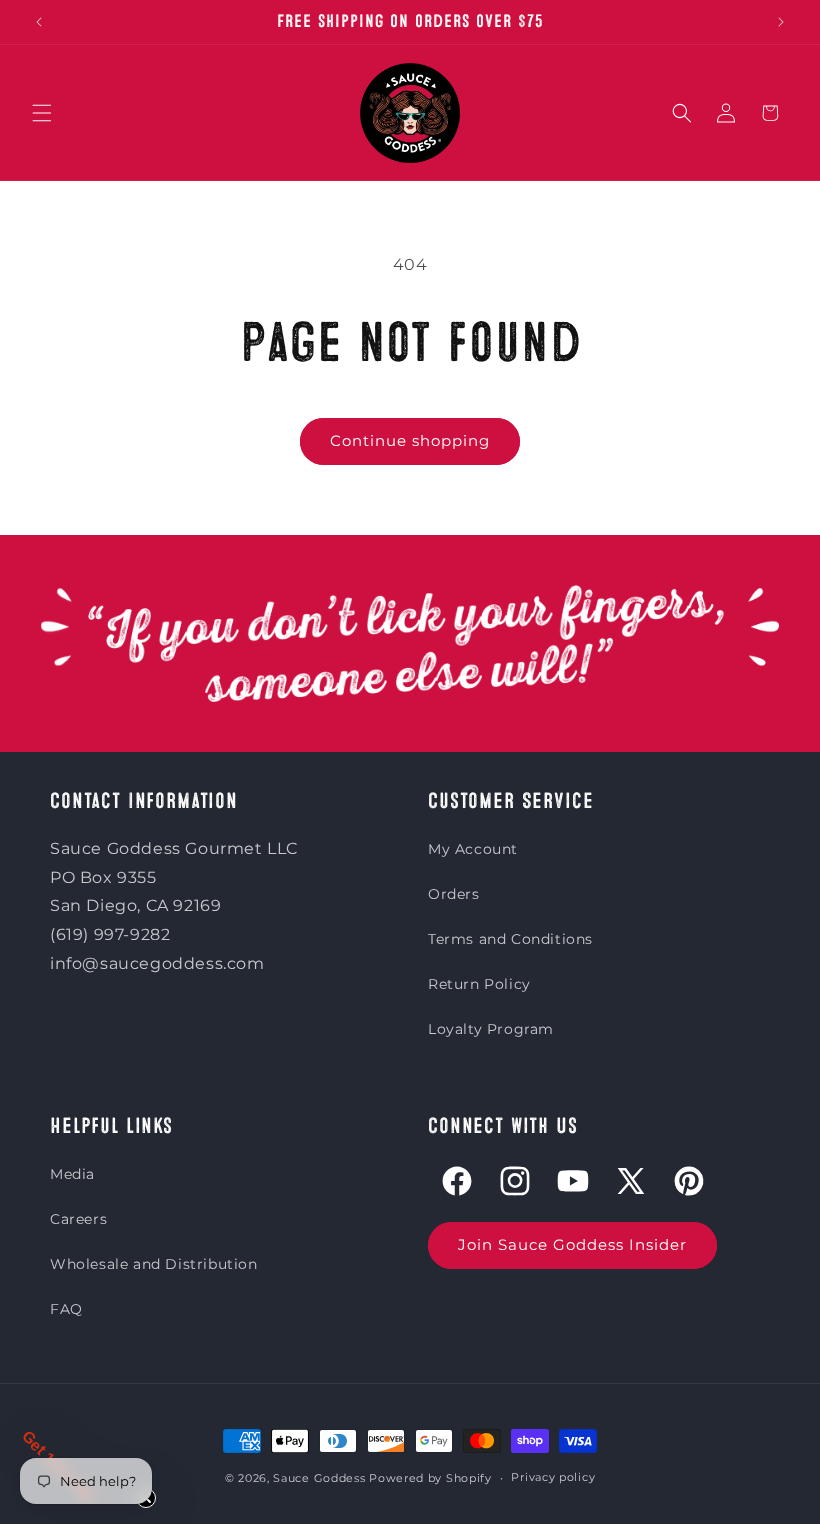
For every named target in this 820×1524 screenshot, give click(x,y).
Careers (78, 1219)
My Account (473, 849)
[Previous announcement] (39, 22)
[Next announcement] (781, 22)
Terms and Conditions (510, 939)
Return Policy (479, 984)
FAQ (66, 1309)
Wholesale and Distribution (154, 1264)
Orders (454, 894)
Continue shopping (410, 440)
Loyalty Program (491, 1029)
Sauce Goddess (319, 1478)
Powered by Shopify (430, 1478)
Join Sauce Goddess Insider (572, 1244)
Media (72, 1174)
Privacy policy (553, 1477)
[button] (42, 113)
